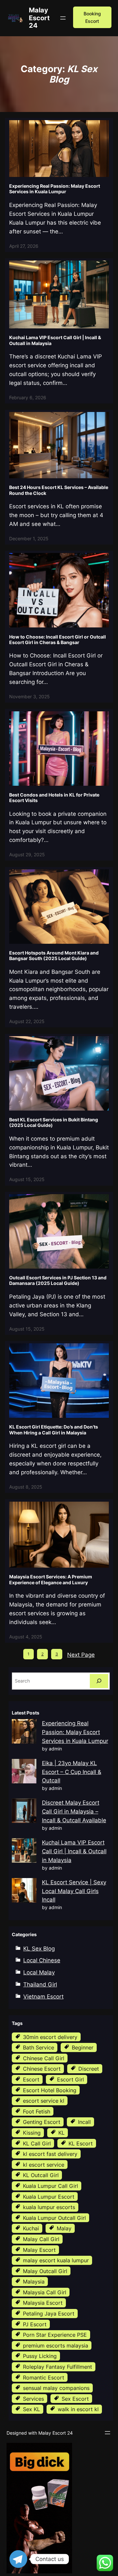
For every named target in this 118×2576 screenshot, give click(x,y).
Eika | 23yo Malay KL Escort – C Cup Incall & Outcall (72, 1772)
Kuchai (31, 2228)
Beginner (83, 2047)
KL (61, 2133)
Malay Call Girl (41, 2239)
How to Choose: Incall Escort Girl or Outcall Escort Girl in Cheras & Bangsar (58, 640)
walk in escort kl (78, 2409)
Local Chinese (42, 1960)
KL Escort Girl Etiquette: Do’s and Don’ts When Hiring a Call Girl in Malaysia (54, 1430)
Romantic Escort (44, 2378)
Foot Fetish (37, 2111)
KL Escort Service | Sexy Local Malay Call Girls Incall (74, 1891)
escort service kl (44, 2101)
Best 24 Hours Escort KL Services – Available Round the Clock (59, 490)
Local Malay (39, 1972)
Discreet (89, 2069)
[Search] (99, 1681)
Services (33, 2399)
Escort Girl (70, 2079)
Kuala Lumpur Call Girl (50, 2186)
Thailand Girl (40, 1984)
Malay (64, 2228)
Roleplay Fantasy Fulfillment (58, 2367)
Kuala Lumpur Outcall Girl (54, 2218)
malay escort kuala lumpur (56, 2260)
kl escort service (44, 2165)
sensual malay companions (56, 2388)
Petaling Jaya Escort (49, 2314)
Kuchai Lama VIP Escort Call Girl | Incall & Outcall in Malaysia (55, 340)
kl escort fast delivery (50, 2154)
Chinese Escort (42, 2069)
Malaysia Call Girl (45, 2292)
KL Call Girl (37, 2143)
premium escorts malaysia (56, 2346)
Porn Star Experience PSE (55, 2335)
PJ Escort (35, 2324)
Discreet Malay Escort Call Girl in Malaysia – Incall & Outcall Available (74, 1811)
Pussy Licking (40, 2356)
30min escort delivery (50, 2037)
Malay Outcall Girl (45, 2271)
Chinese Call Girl (44, 2058)
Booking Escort (92, 17)
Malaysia (34, 2282)
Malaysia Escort (43, 2303)
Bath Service (39, 2047)
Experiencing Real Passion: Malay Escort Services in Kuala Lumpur (55, 189)
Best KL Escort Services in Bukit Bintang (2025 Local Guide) (54, 1122)
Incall (84, 2122)
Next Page (81, 1655)
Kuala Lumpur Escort (49, 2197)
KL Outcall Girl (41, 2175)
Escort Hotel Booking (50, 2090)
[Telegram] (18, 2559)
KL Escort (81, 2143)
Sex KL (31, 2409)
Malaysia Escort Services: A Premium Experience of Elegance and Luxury (51, 1579)
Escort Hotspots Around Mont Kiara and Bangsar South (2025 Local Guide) (54, 956)
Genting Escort (42, 2122)
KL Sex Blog (39, 1949)
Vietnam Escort (43, 1997)
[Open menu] (63, 18)
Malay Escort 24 (39, 18)
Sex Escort (75, 2399)
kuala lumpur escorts (49, 2207)
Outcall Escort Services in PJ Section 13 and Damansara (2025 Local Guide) (58, 1280)
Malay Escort (39, 2250)
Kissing (32, 2133)
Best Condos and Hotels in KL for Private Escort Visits (54, 798)
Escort (31, 2079)
